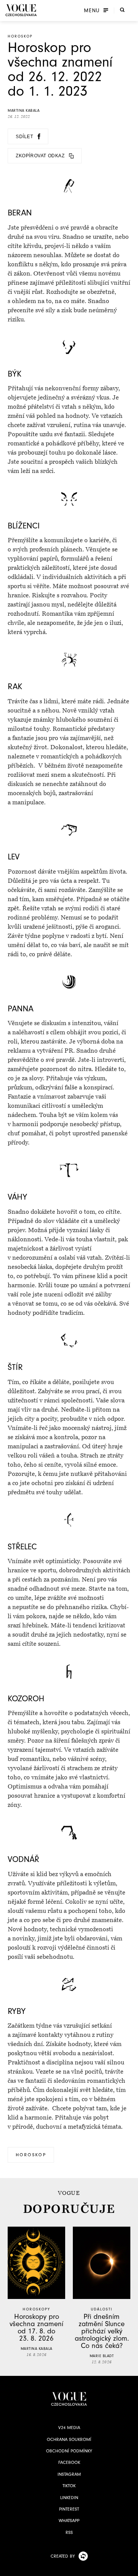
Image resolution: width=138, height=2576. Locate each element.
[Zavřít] (130, 2568)
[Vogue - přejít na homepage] (21, 10)
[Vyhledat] (122, 10)
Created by (63, 2556)
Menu (92, 10)
